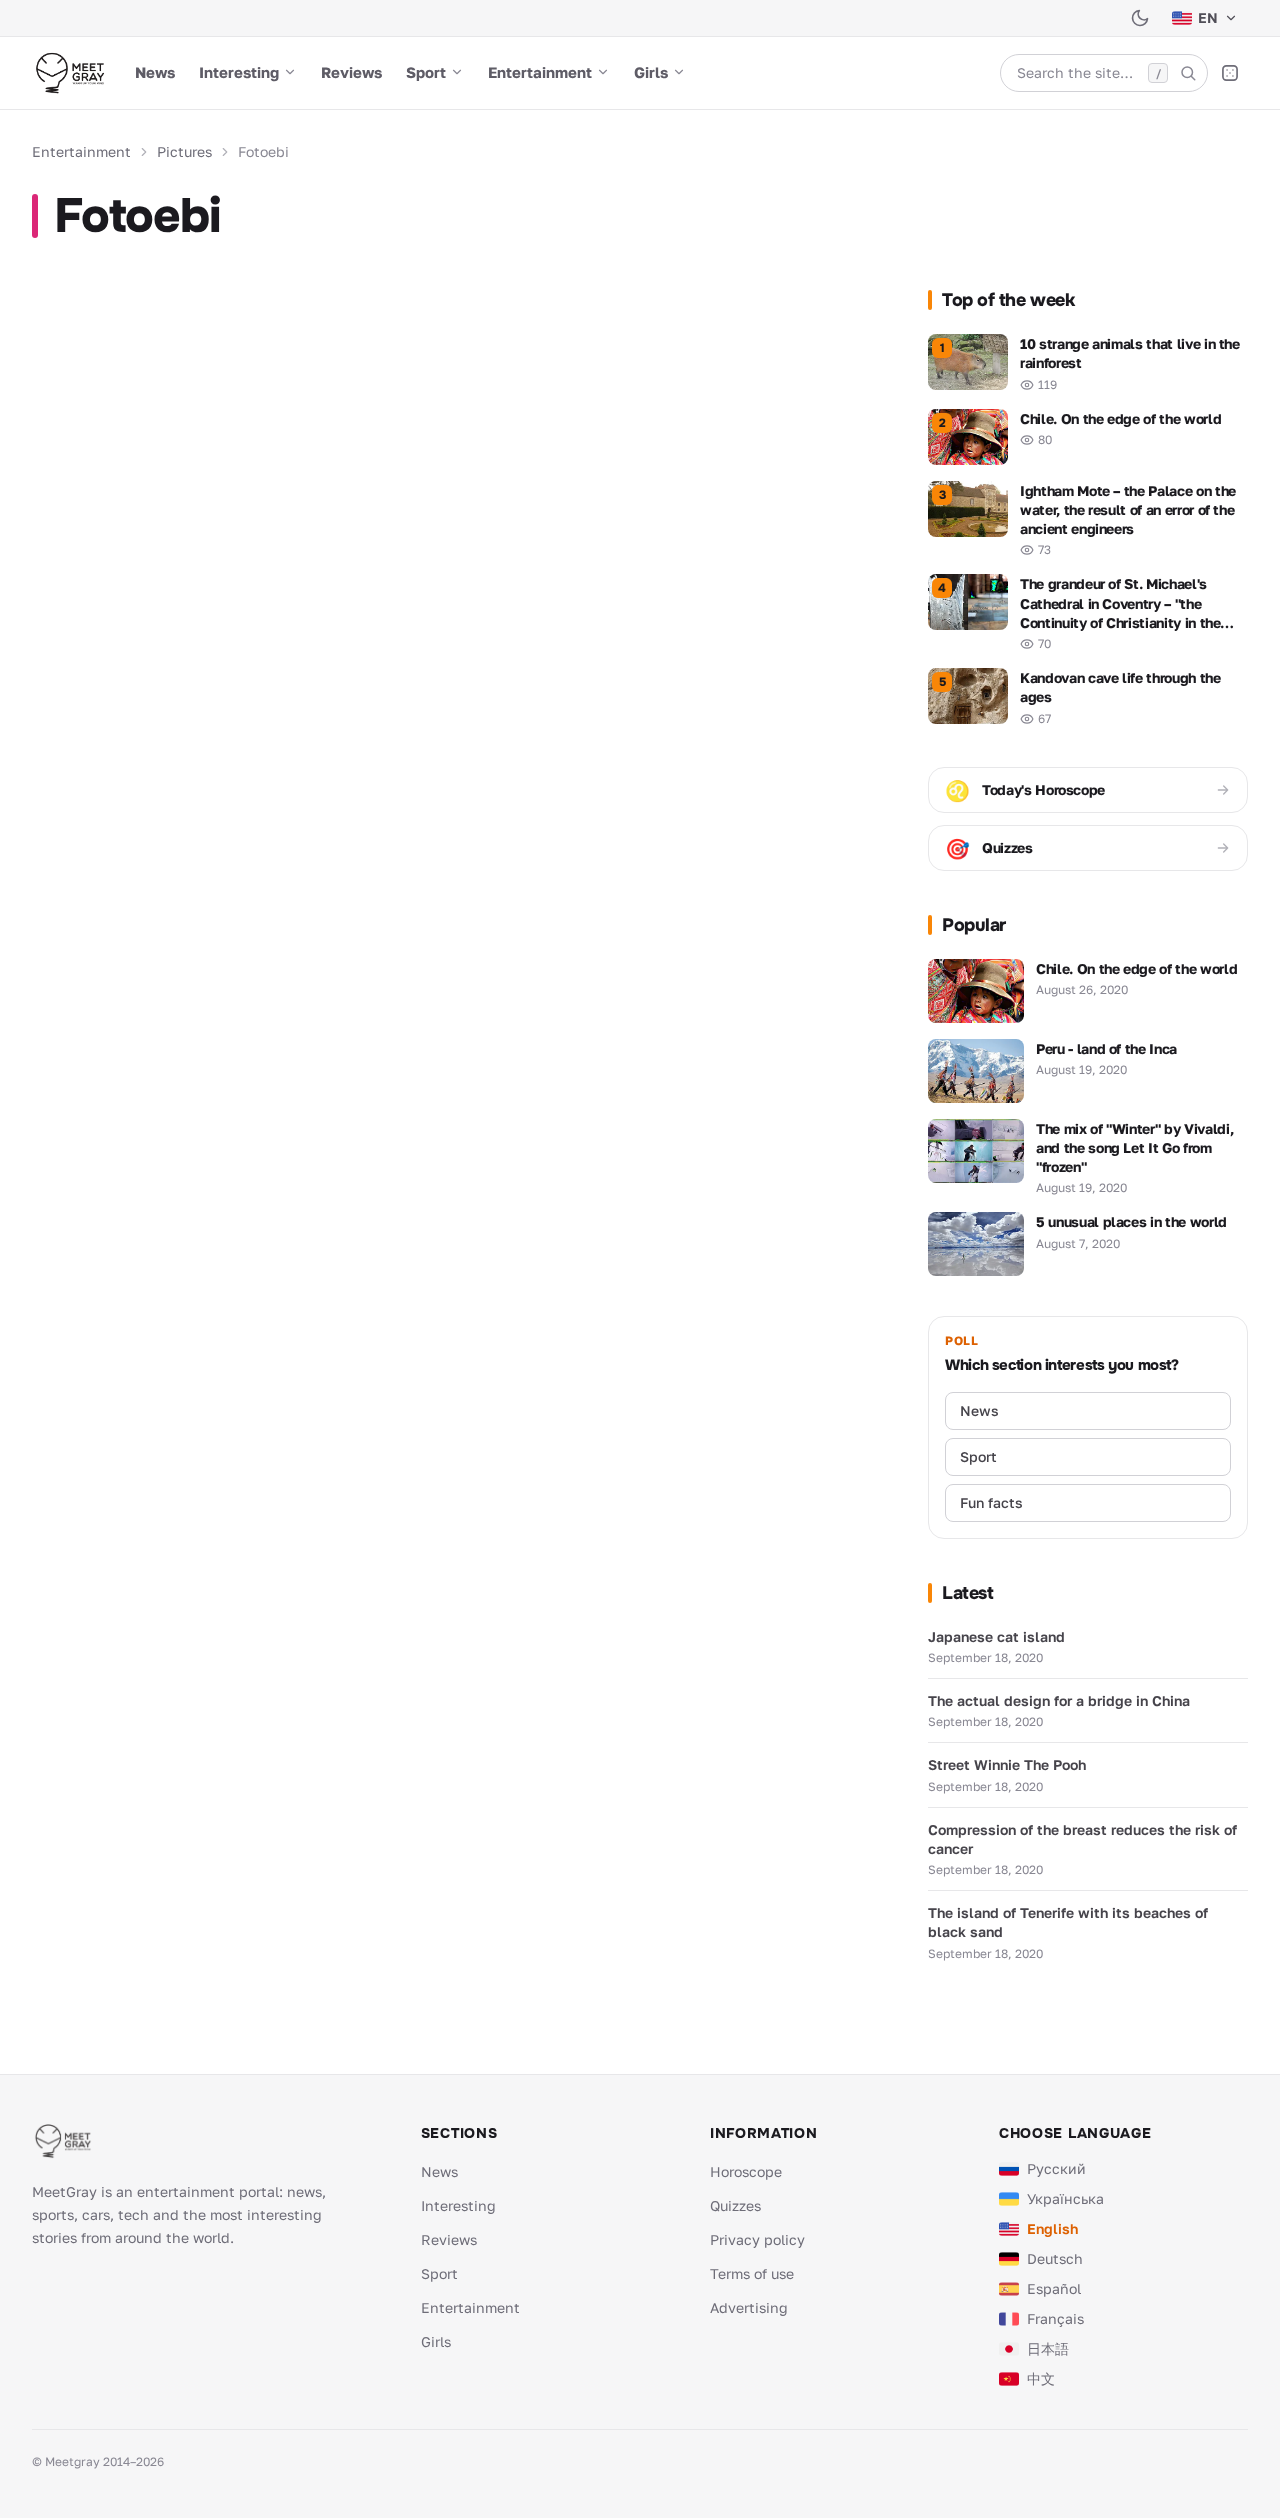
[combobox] (1104, 73)
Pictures (184, 151)
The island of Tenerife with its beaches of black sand (1068, 1922)
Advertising (749, 2307)
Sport (426, 72)
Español (1054, 2288)
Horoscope (746, 2171)
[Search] (1188, 73)
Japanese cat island (996, 1636)
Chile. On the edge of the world (1136, 968)
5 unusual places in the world (1131, 1221)
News (155, 72)
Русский (1056, 2168)
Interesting (239, 72)
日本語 (1048, 2348)
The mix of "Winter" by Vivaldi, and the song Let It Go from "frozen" (1134, 1148)
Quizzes (735, 2205)
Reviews (351, 72)
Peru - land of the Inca (1106, 1048)
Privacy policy (757, 2239)
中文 (1041, 2378)
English (1052, 2228)
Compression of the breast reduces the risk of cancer (1082, 1839)
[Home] (69, 73)
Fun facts (991, 1502)
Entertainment (540, 72)
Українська (1065, 2198)
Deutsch (1055, 2258)
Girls (651, 72)
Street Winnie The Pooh (1007, 1764)
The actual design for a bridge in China (1059, 1700)
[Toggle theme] (1140, 18)
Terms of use (752, 2273)
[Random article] (1230, 73)
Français (1055, 2318)
